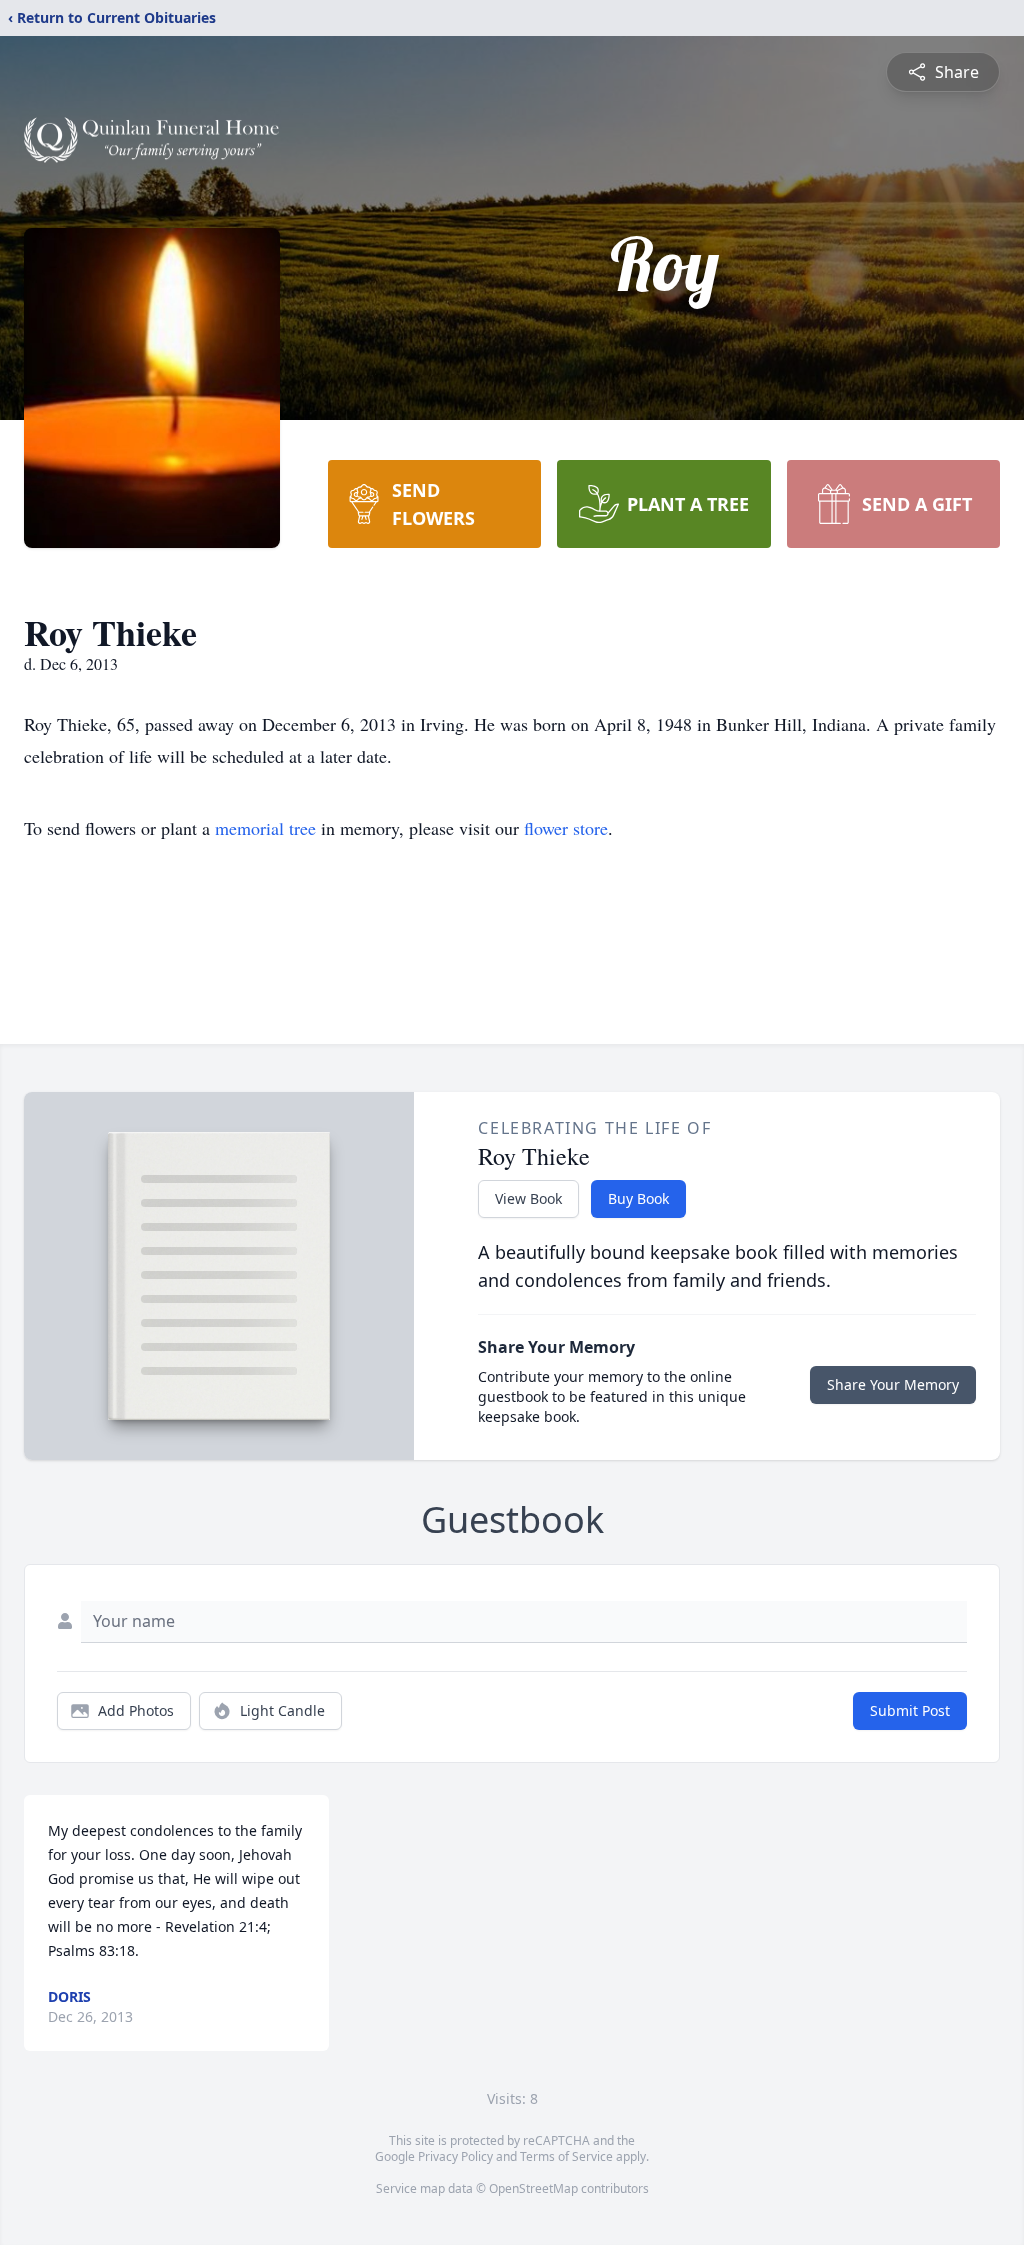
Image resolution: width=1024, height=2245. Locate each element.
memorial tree (265, 828)
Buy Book (638, 1198)
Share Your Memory (893, 1384)
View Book (528, 1198)
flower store (566, 828)
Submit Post (910, 1710)
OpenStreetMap (533, 2188)
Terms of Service (566, 2156)
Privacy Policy (455, 2156)
